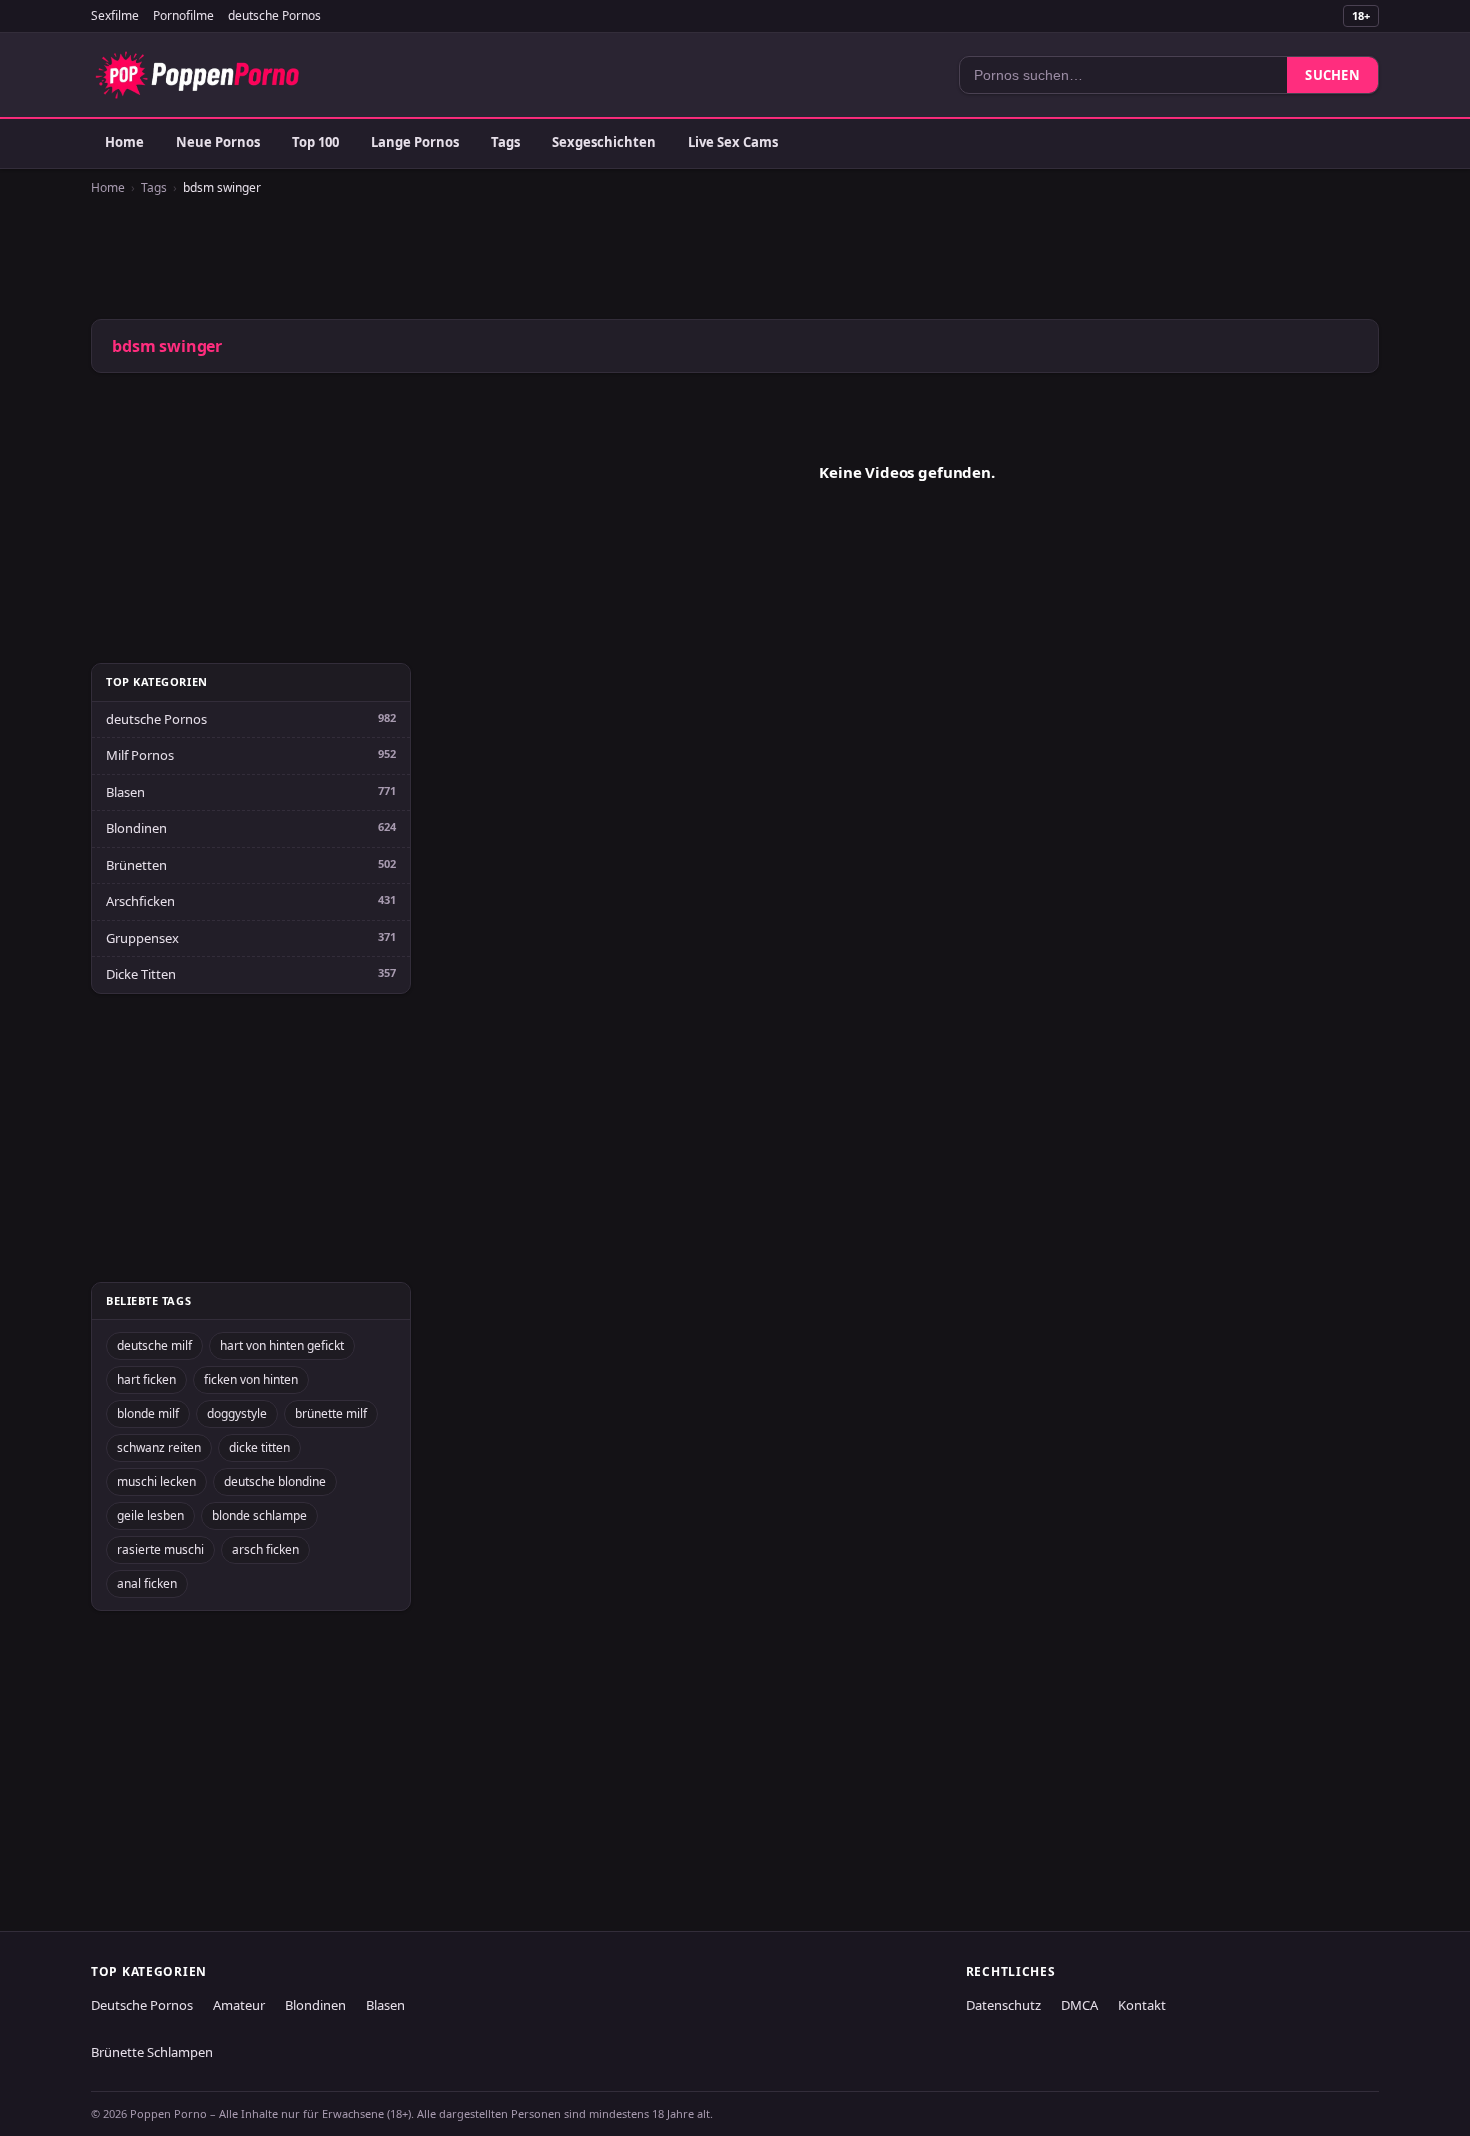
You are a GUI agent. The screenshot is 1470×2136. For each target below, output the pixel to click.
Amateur (239, 2005)
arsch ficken (265, 1549)
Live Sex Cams (733, 142)
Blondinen (136, 828)
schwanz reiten (159, 1447)
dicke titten (259, 1447)
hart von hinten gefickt (282, 1345)
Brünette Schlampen (152, 2052)
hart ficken (146, 1379)
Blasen (125, 792)
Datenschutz (1003, 2005)
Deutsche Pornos (142, 2005)
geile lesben (150, 1515)
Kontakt (1142, 2005)
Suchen (1332, 75)
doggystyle (237, 1413)
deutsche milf (154, 1345)
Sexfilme (115, 15)
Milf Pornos (140, 755)
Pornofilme (183, 15)
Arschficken (140, 901)
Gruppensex (142, 938)
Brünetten (136, 865)
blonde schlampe (259, 1515)
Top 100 (315, 142)
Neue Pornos (218, 142)
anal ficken (147, 1583)
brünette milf (331, 1413)
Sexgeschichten (604, 142)
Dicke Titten (141, 974)
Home (124, 142)
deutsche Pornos (274, 15)
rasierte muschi (160, 1549)
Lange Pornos (415, 142)
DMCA (1079, 2005)
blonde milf (148, 1413)
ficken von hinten (251, 1379)
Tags (505, 142)
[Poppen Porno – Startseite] (197, 75)
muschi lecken (156, 1481)
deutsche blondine (275, 1481)
